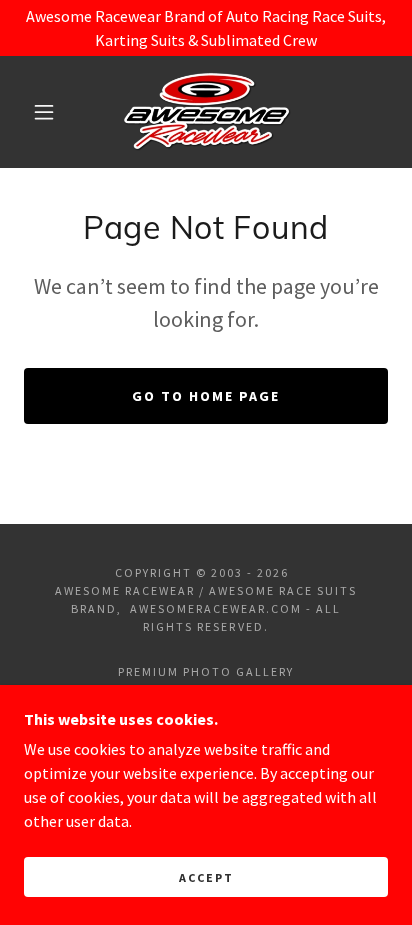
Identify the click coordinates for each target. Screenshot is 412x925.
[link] (207, 112)
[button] (44, 112)
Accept (206, 877)
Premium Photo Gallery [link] (206, 671)
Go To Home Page (206, 396)
